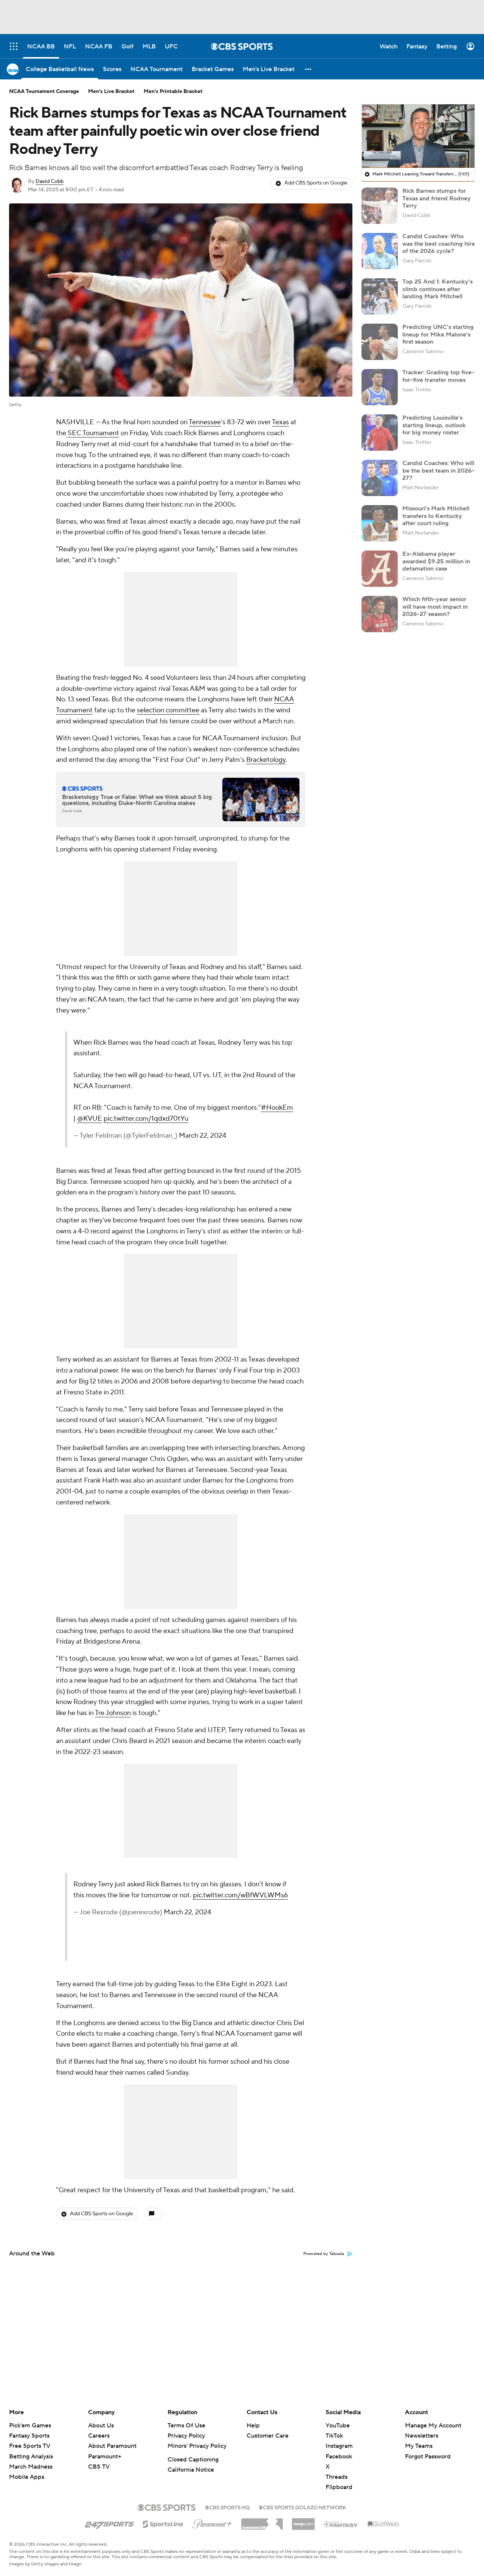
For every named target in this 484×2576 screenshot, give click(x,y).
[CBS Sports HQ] (227, 2507)
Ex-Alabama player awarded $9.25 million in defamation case (436, 561)
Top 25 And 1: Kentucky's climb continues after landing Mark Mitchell (437, 289)
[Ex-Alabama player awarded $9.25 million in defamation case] (380, 569)
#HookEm (277, 1108)
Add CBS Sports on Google (316, 183)
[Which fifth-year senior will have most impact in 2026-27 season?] (380, 614)
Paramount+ (105, 2457)
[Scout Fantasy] (341, 2524)
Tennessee (205, 422)
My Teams (419, 2446)
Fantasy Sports (29, 2436)
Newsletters (422, 2436)
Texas (280, 422)
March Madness (31, 2467)
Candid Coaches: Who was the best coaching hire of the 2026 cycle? (439, 243)
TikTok (334, 2436)
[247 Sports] (109, 2523)
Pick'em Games (30, 2426)
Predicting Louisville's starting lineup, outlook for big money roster (434, 425)
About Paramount (112, 2446)
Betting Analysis (31, 2457)
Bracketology (266, 760)
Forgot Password (428, 2457)
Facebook (339, 2457)
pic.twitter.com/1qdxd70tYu (146, 1119)
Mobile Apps (27, 2477)
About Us (101, 2426)
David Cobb (50, 181)
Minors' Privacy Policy (197, 2446)
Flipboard (339, 2487)
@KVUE (90, 1119)
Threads (337, 2477)
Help (253, 2426)
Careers (99, 2436)
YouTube (338, 2426)
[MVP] (303, 2521)
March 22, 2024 (202, 1136)
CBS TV (99, 2467)
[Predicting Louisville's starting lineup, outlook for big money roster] (380, 433)
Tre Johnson (113, 1713)
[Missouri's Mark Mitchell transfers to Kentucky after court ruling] (380, 523)
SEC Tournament (93, 433)
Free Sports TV (30, 2446)
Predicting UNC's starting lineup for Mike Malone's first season (438, 334)
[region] (418, 136)
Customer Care (268, 2436)
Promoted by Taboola (324, 2254)
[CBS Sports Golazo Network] (302, 2507)
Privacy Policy (186, 2436)
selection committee (168, 710)
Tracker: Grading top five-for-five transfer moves (438, 376)
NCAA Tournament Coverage (44, 92)
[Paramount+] (212, 2522)
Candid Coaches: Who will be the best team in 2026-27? (438, 470)
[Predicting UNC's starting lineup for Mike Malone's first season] (380, 342)
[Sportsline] (163, 2523)
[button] (309, 69)
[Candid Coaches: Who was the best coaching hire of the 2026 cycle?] (380, 251)
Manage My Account (433, 2426)
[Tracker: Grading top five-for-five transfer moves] (380, 387)
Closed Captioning (193, 2460)
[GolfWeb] (383, 2524)
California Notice (191, 2470)
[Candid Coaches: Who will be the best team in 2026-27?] (380, 478)
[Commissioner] (262, 2521)
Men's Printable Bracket (173, 92)
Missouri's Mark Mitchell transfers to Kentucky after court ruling (436, 516)
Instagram (339, 2446)
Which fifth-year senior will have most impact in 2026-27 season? (435, 606)
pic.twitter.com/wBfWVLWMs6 (240, 1895)
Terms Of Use (186, 2426)
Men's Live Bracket (111, 92)
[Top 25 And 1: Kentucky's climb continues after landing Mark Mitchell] (380, 296)
